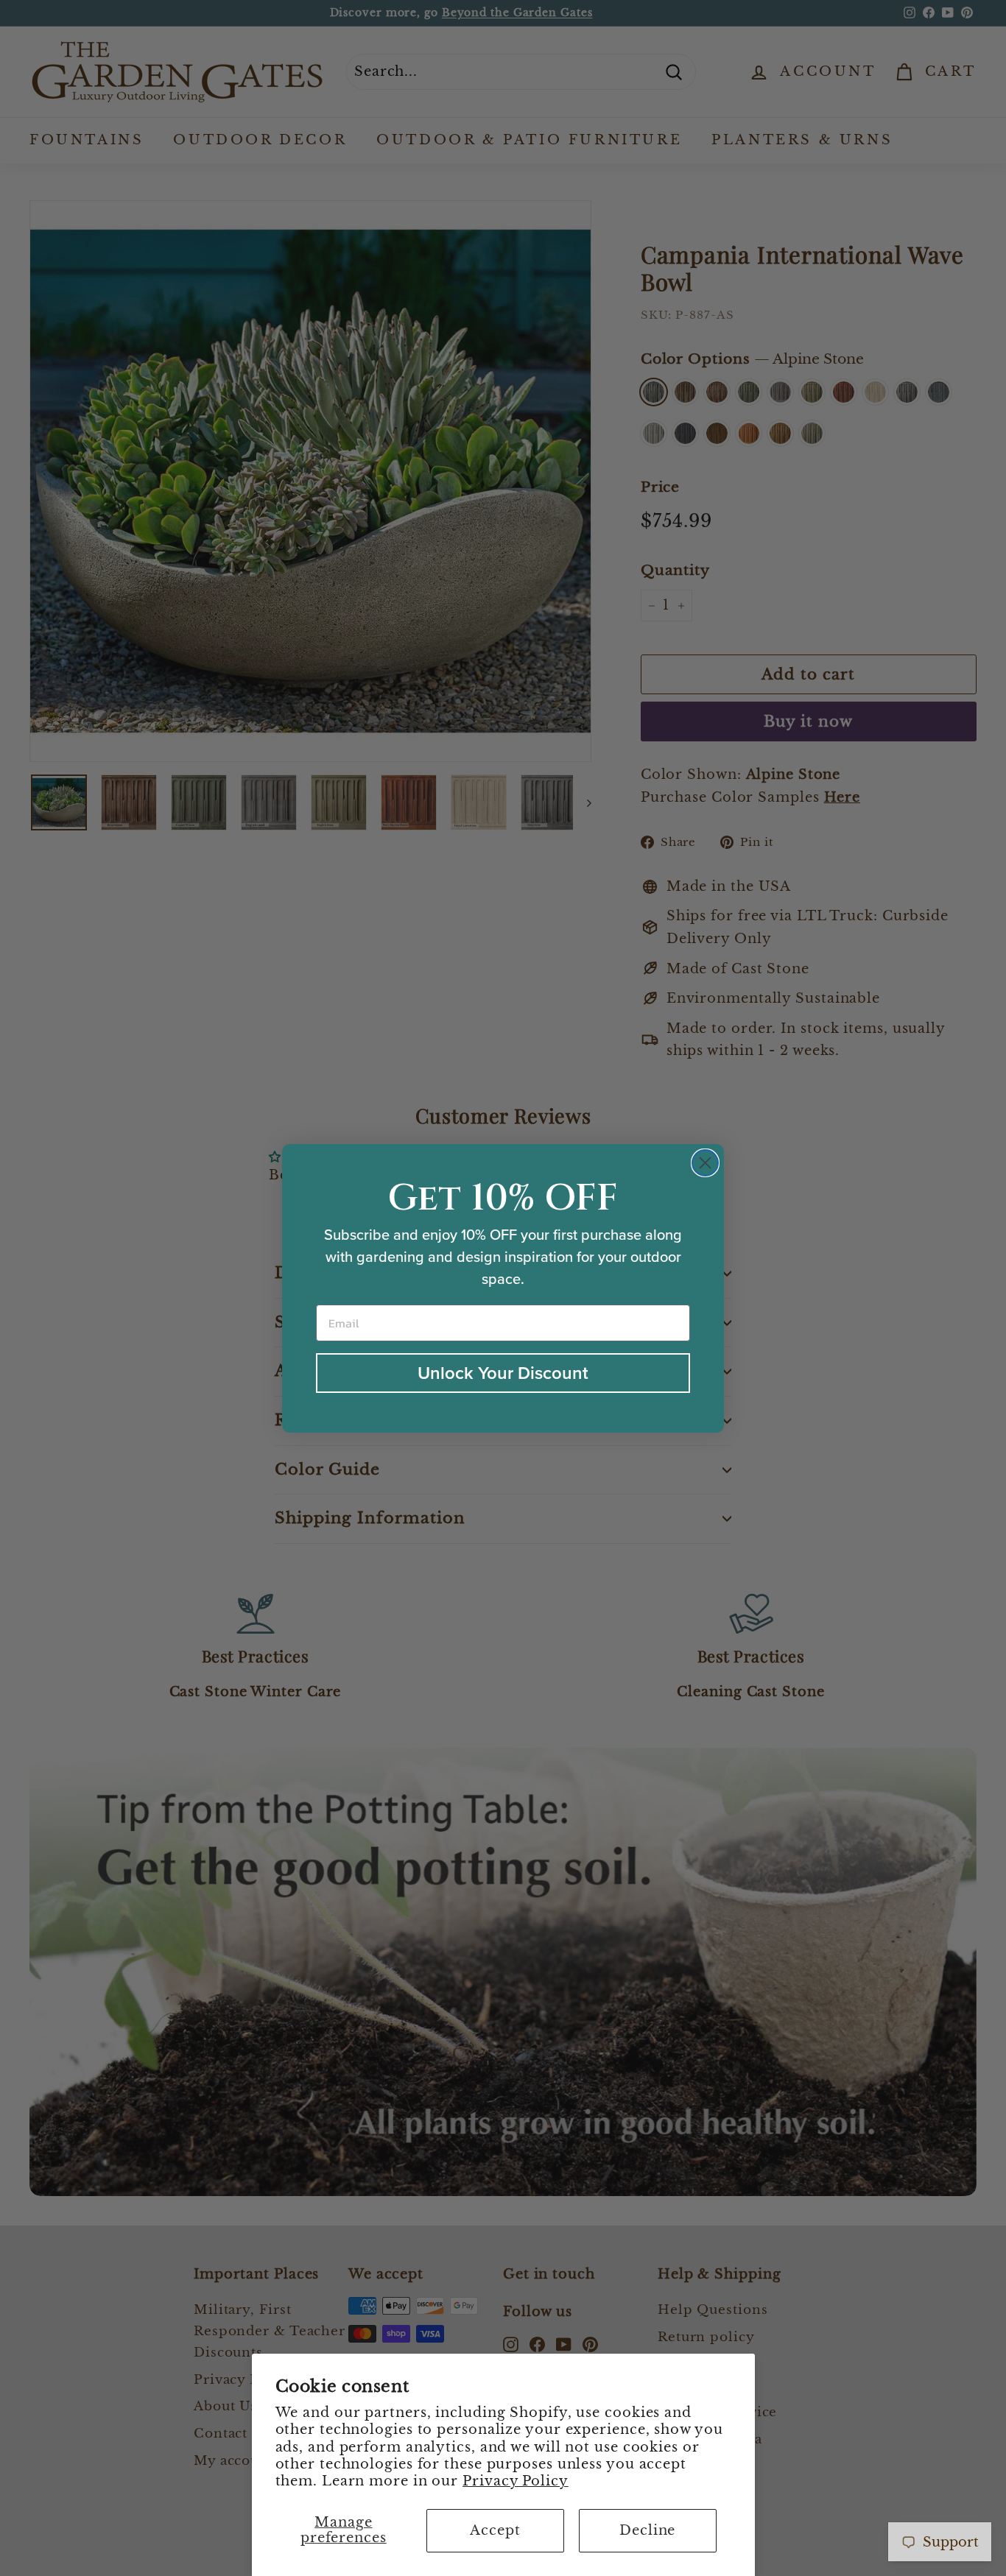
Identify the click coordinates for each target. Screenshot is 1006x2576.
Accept (495, 2530)
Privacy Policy (516, 2481)
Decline (647, 2530)
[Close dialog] (705, 1163)
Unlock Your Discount (503, 1373)
